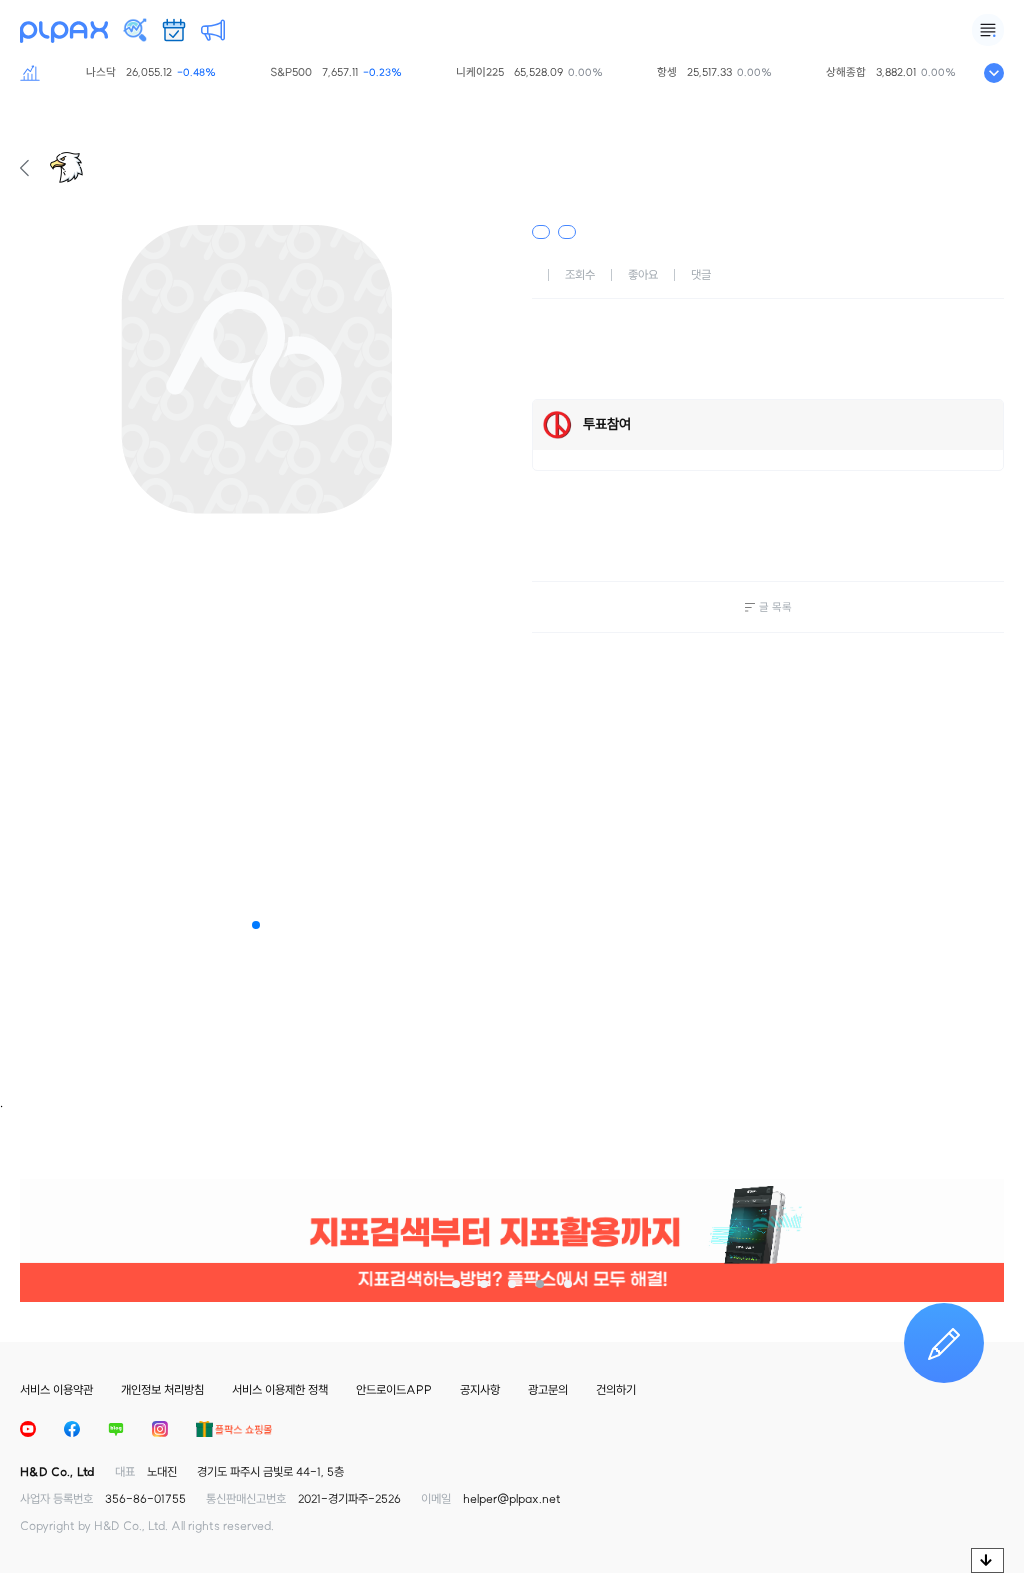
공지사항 (480, 1389)
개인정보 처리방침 (162, 1389)
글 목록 (775, 607)
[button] (256, 925)
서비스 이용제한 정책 (280, 1389)
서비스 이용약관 (56, 1389)
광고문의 (548, 1389)
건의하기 (616, 1389)
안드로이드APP (394, 1389)
